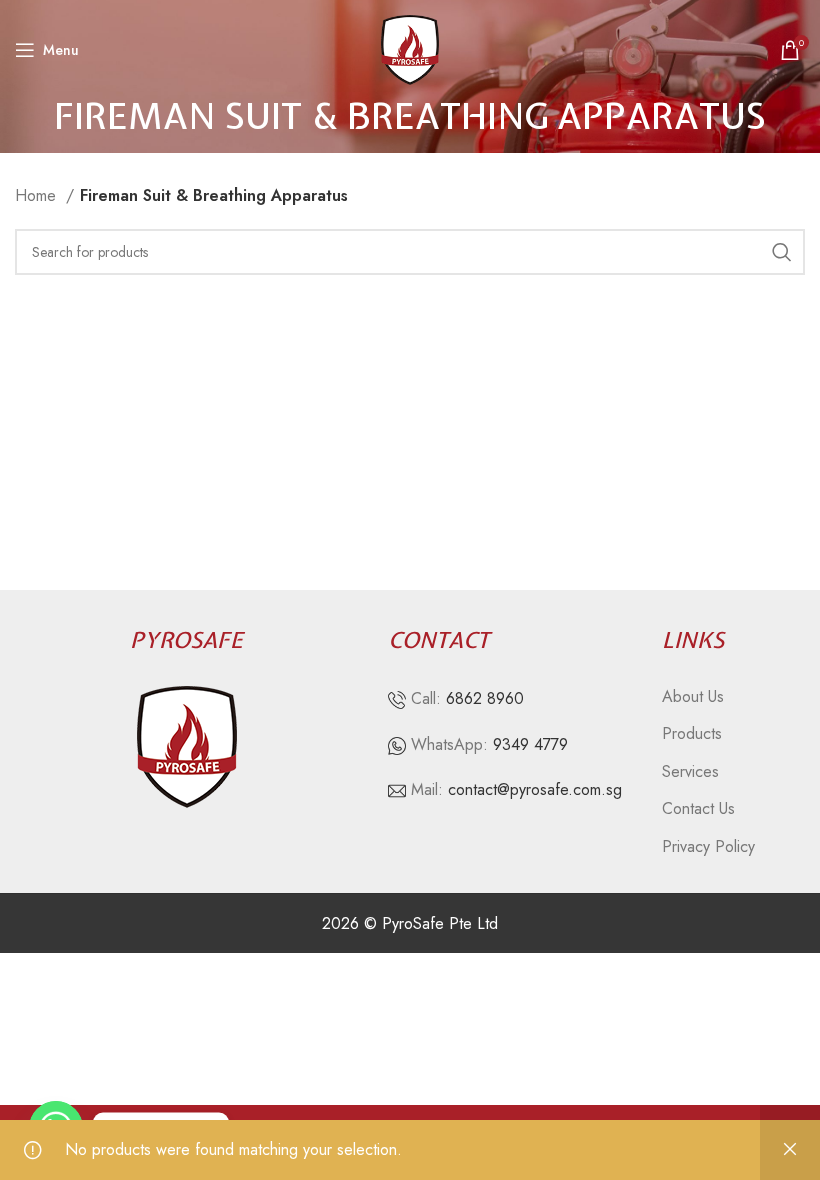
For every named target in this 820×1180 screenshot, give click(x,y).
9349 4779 (530, 744)
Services (690, 772)
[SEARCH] (782, 252)
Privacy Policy (708, 847)
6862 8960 (485, 698)
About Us (693, 697)
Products (692, 734)
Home (38, 195)
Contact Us (698, 809)
